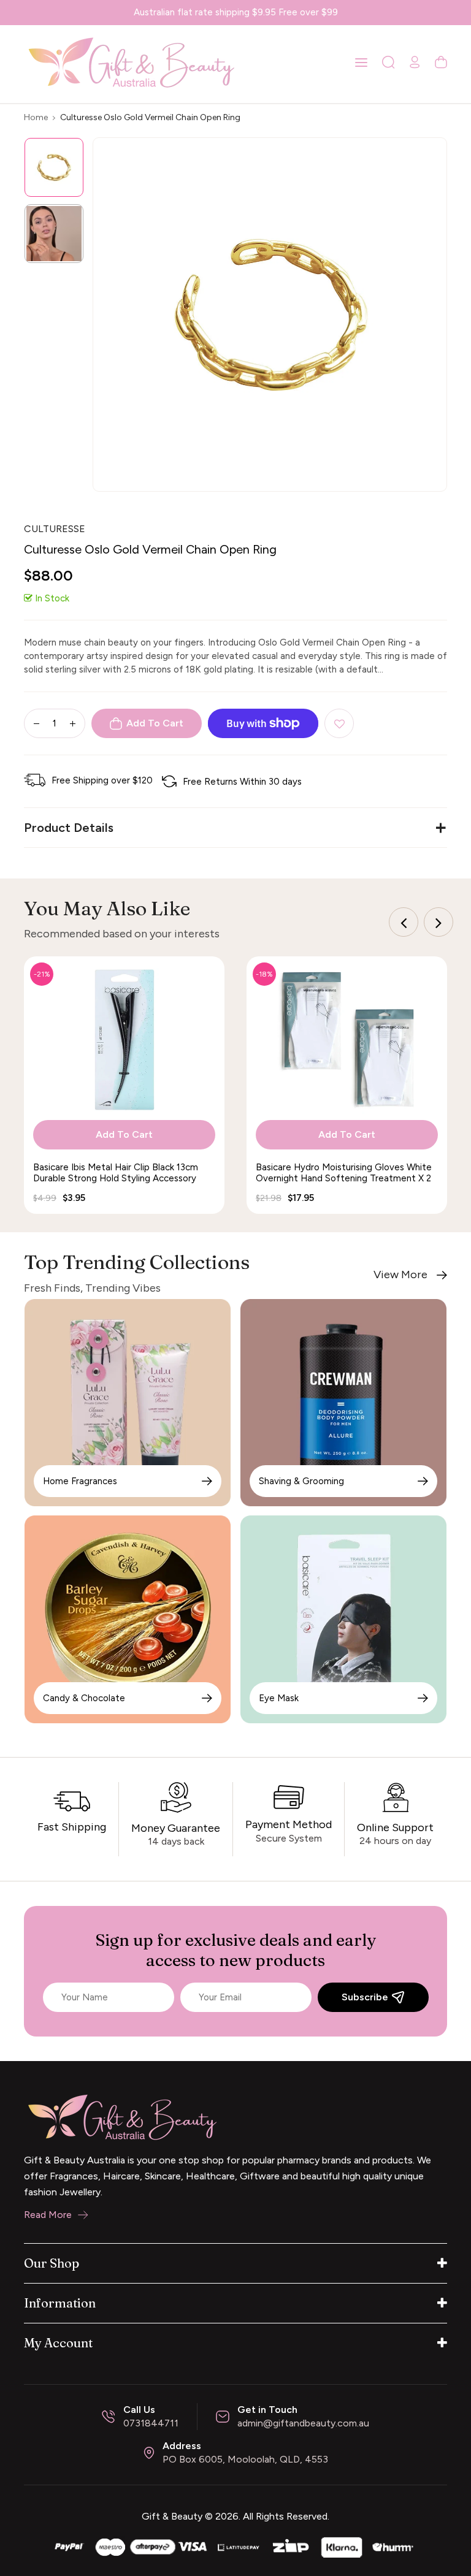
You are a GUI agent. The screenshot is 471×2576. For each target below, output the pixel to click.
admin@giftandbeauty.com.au (303, 2423)
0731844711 (151, 2423)
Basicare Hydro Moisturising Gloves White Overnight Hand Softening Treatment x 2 (344, 1173)
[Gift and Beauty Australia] (235, 2546)
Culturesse (55, 529)
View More (400, 1275)
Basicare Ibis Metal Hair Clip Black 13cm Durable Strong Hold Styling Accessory (116, 1173)
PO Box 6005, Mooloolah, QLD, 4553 (245, 2459)
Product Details (69, 828)
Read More (48, 2215)
